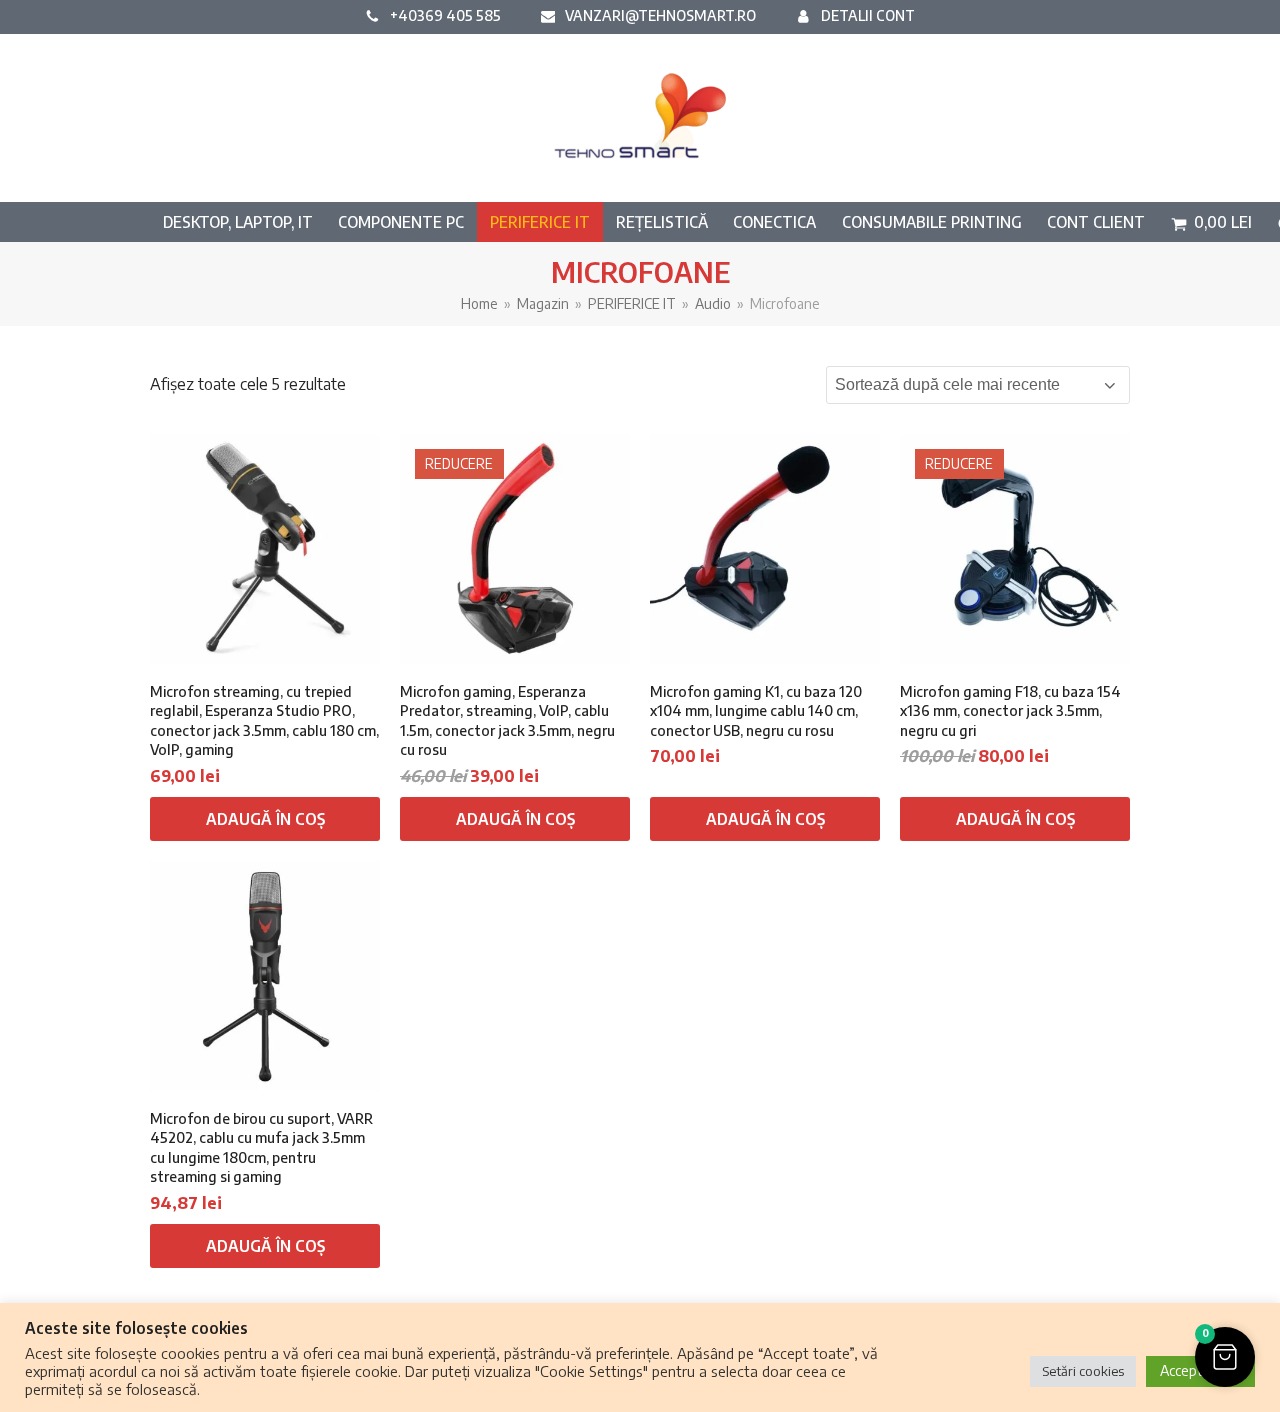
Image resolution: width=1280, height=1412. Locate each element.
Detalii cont (868, 15)
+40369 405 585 (445, 15)
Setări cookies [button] (1083, 1371)
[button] (1211, 222)
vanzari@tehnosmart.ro (660, 15)
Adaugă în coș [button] (265, 819)
